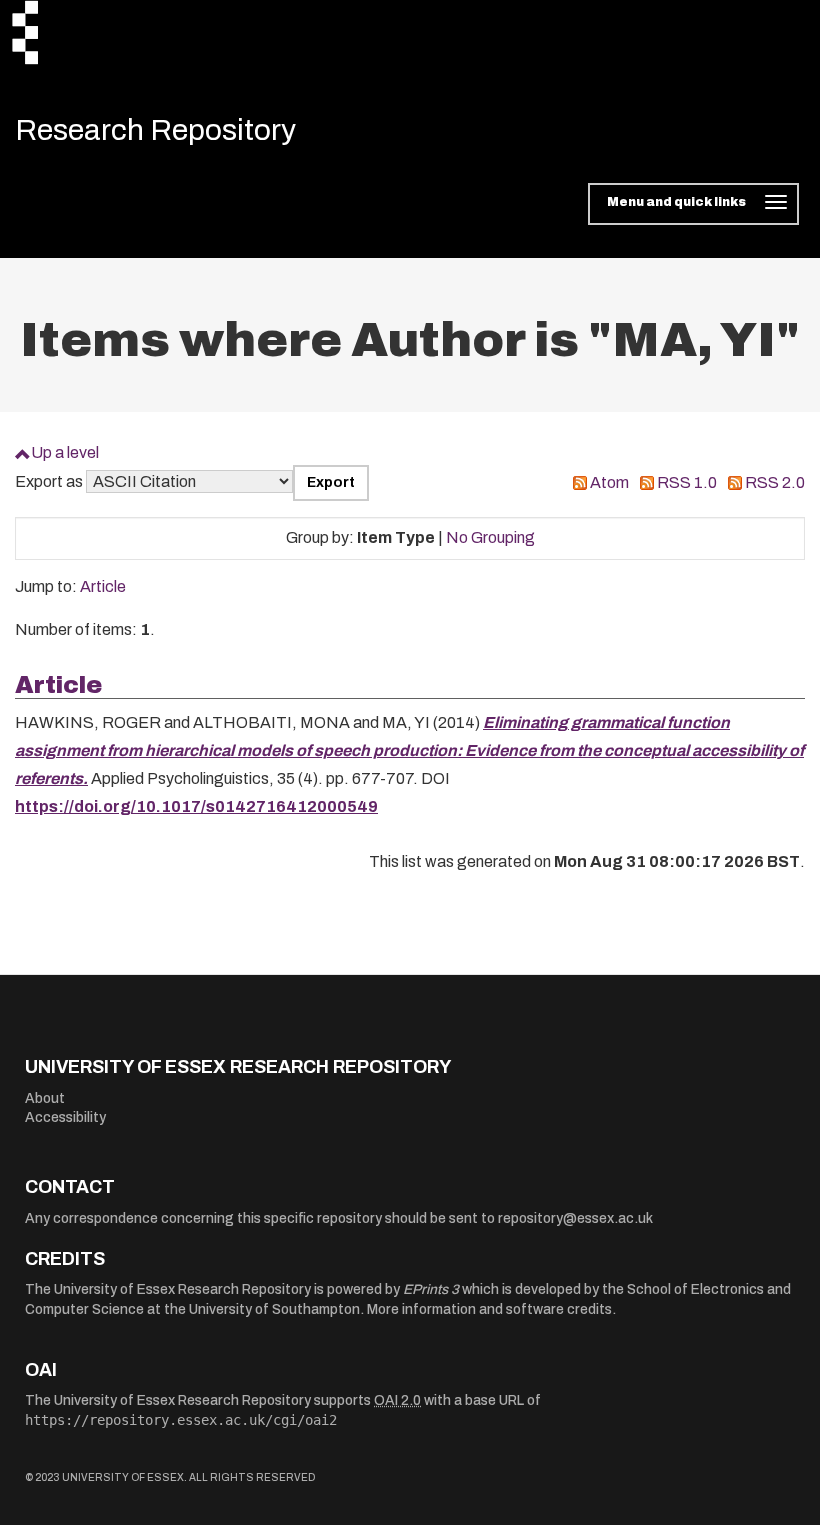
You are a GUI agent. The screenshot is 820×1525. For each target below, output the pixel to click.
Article (103, 586)
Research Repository (155, 130)
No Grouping (490, 537)
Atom (609, 482)
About (45, 1098)
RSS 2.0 (775, 482)
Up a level (65, 452)
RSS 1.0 (687, 482)
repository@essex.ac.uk (575, 1218)
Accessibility (65, 1117)
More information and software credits (489, 1309)
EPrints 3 (431, 1289)
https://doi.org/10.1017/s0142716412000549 (196, 806)
